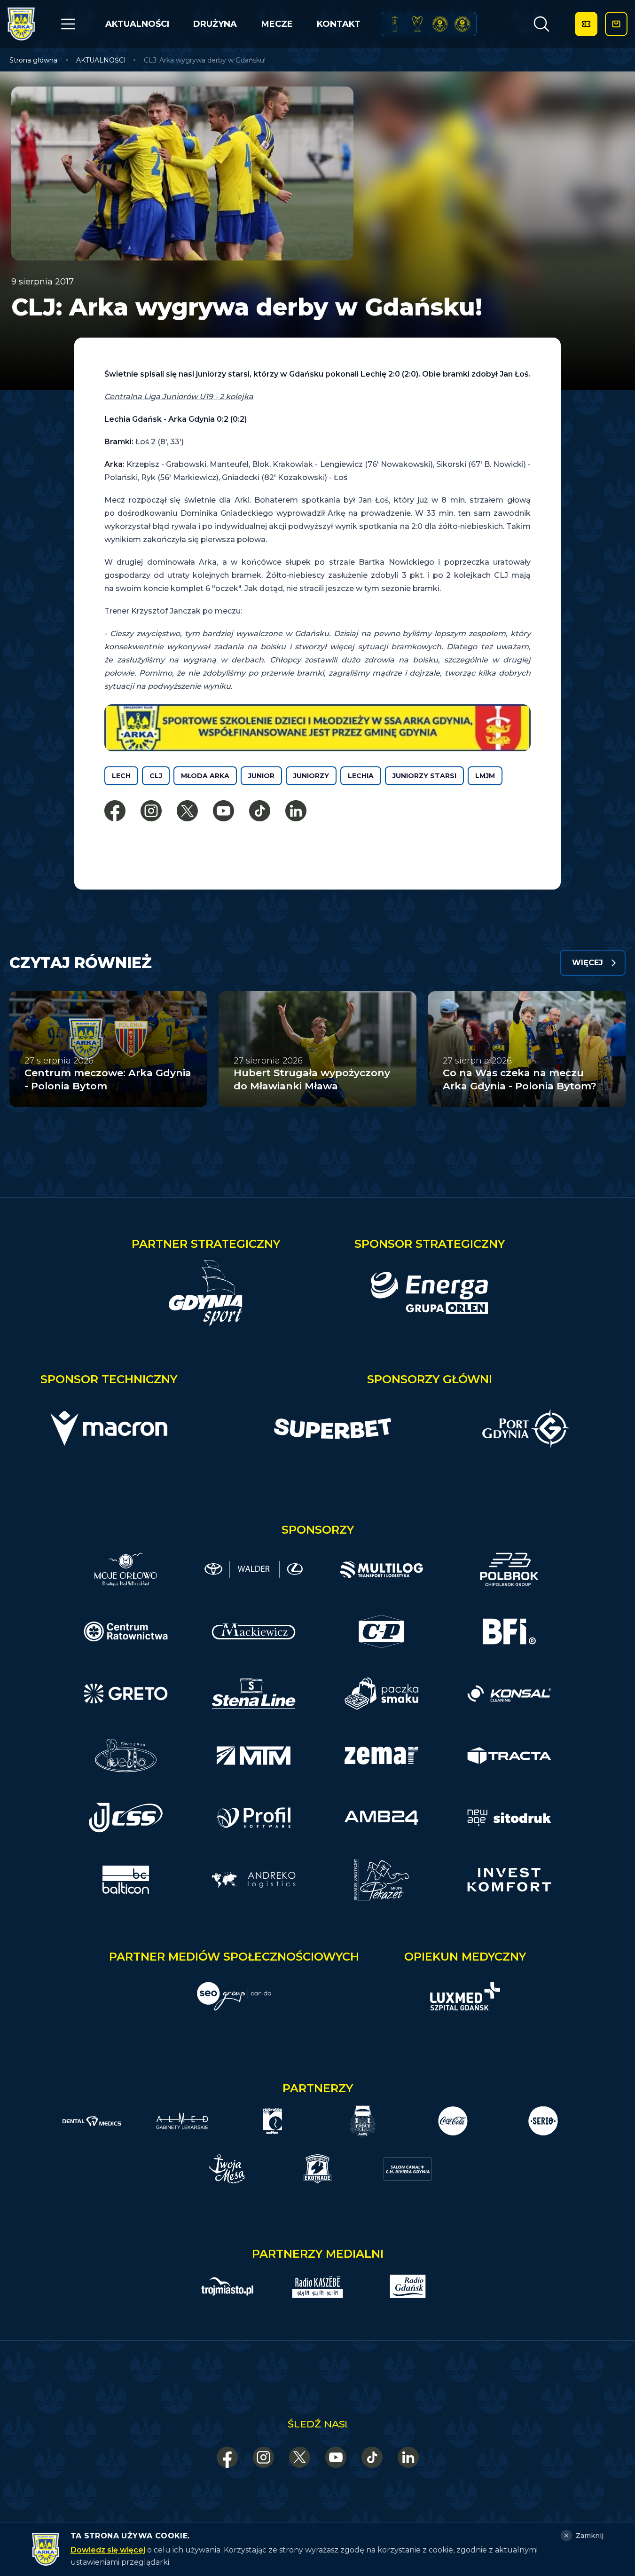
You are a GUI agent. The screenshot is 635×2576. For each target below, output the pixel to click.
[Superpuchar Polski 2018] (462, 24)
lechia (361, 776)
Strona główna (33, 60)
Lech (121, 776)
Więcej (588, 963)
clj (156, 776)
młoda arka (205, 776)
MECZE (277, 24)
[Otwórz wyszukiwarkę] (541, 24)
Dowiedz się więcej (108, 2550)
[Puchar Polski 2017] (417, 24)
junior (261, 776)
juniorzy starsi (424, 776)
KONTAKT (339, 24)
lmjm (485, 776)
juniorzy (311, 776)
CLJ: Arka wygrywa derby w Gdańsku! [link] (205, 60)
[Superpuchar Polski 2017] (440, 24)
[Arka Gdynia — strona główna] (21, 24)
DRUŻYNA (215, 24)
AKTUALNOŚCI (137, 24)
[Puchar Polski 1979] (395, 24)
